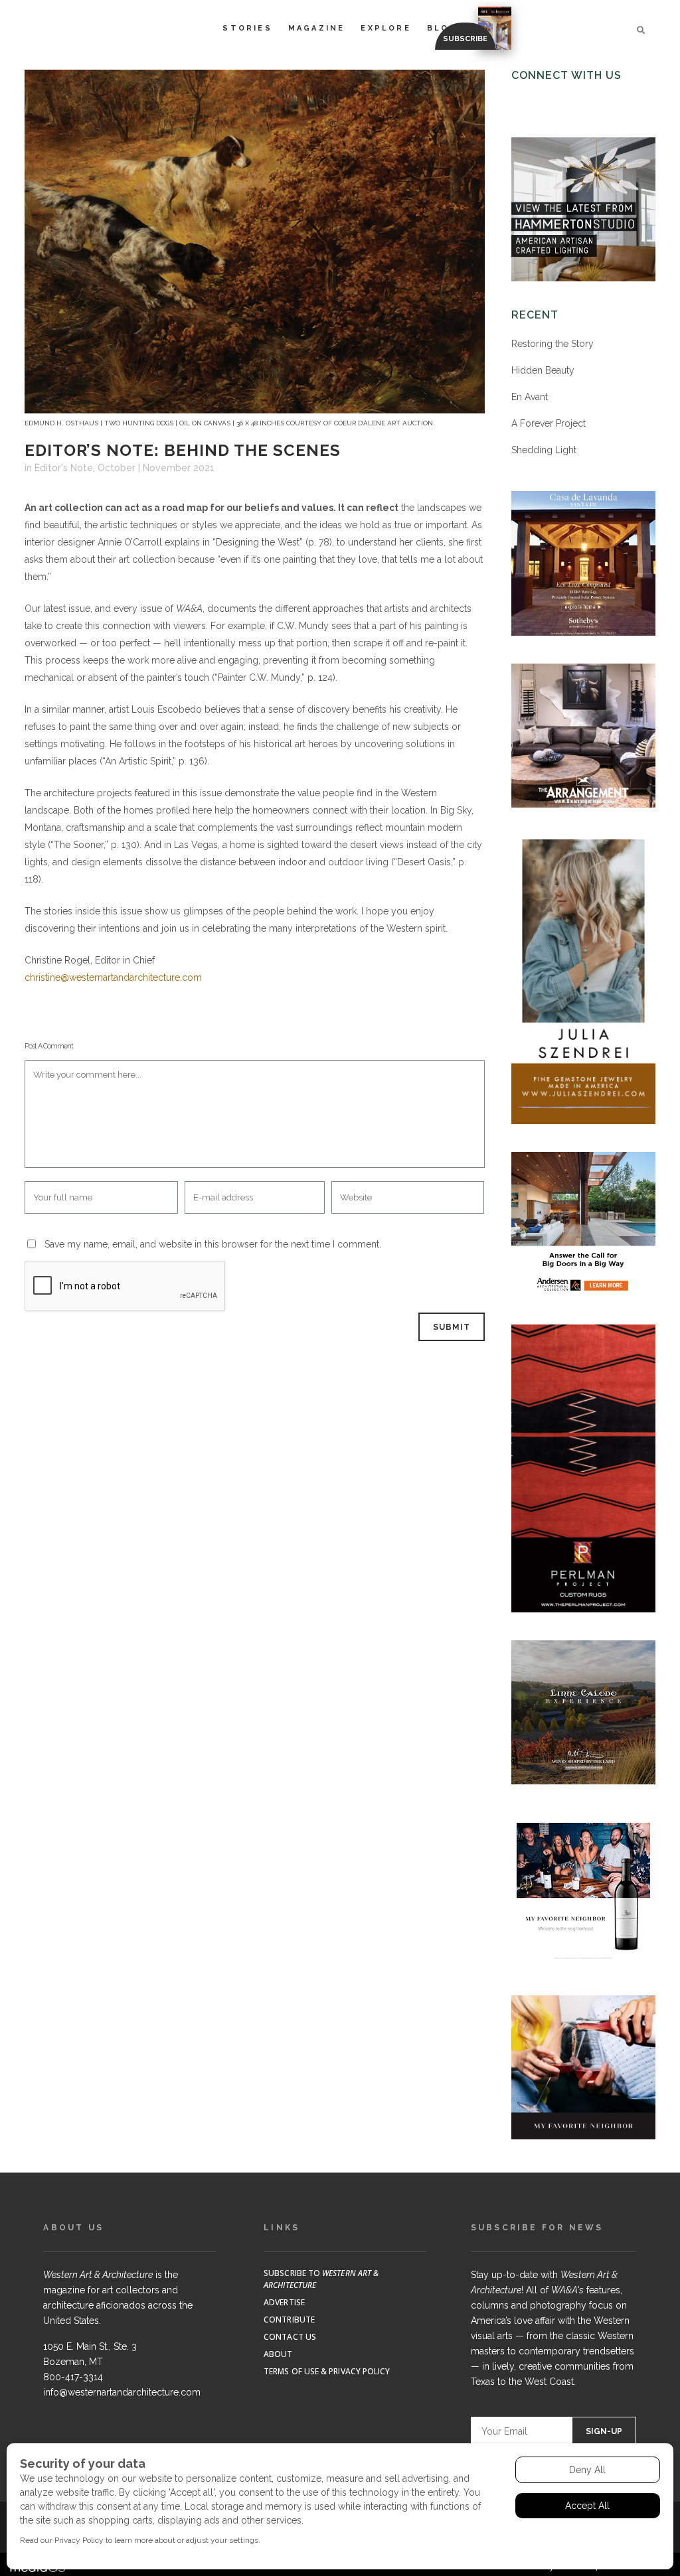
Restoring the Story (552, 344)
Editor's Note (64, 468)
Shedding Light (544, 450)
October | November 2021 (156, 468)
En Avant (530, 397)
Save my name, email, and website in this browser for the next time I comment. (213, 1244)
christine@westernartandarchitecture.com (113, 977)
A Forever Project (549, 423)
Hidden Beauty (543, 370)
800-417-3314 (73, 2377)
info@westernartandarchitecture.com (122, 2392)
